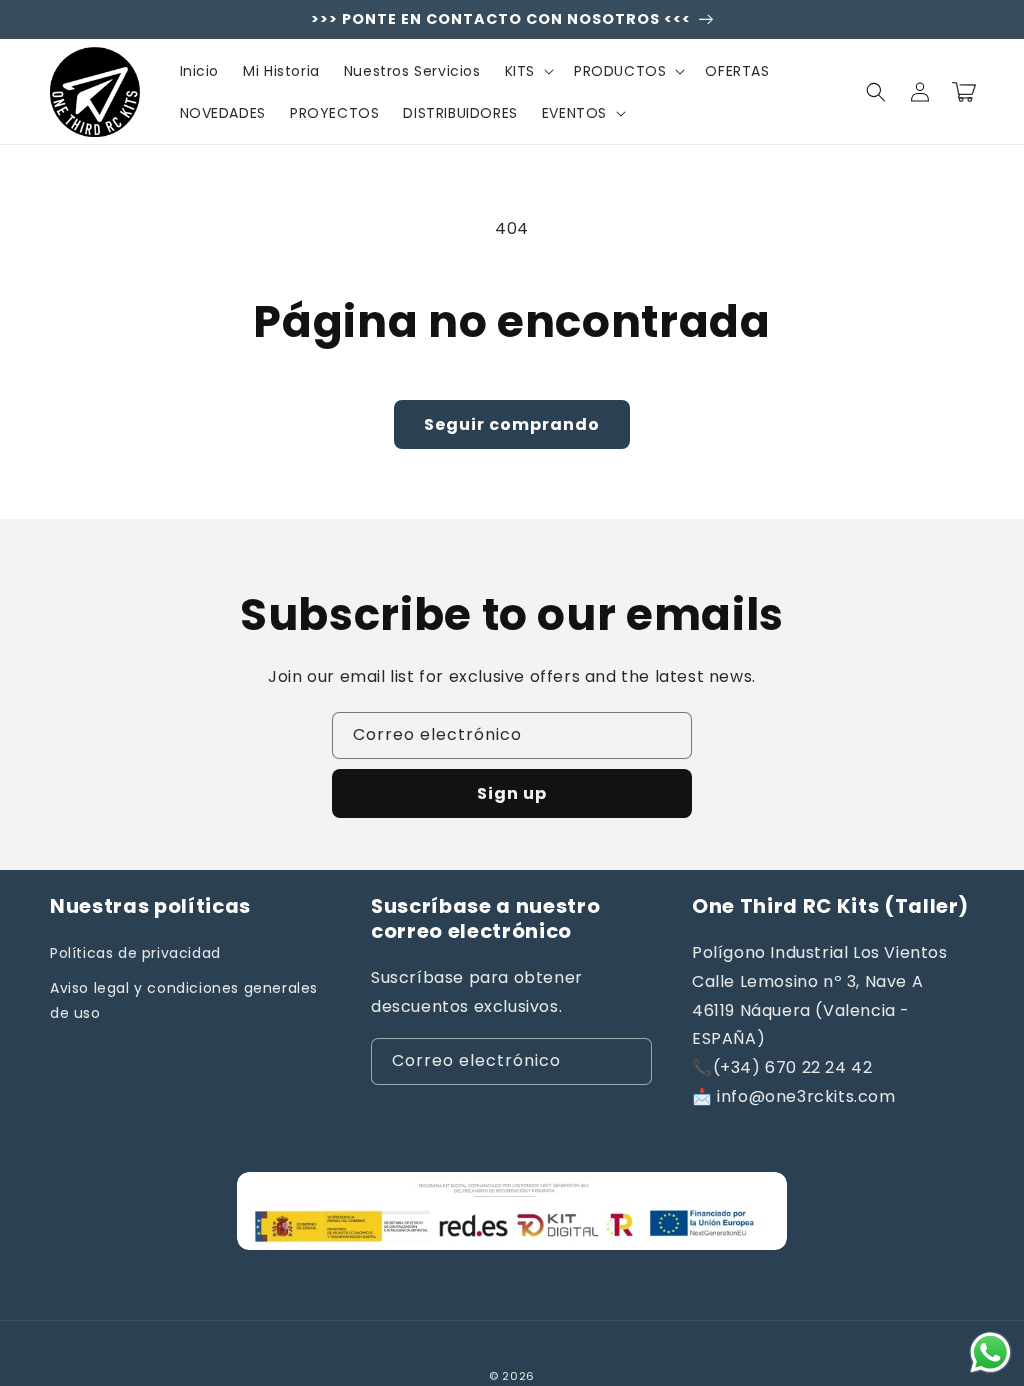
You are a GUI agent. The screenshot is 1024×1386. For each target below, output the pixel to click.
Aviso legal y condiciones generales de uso (184, 1000)
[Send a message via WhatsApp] (990, 1352)
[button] (527, 71)
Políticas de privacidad (135, 953)
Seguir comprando (512, 424)
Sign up (512, 793)
